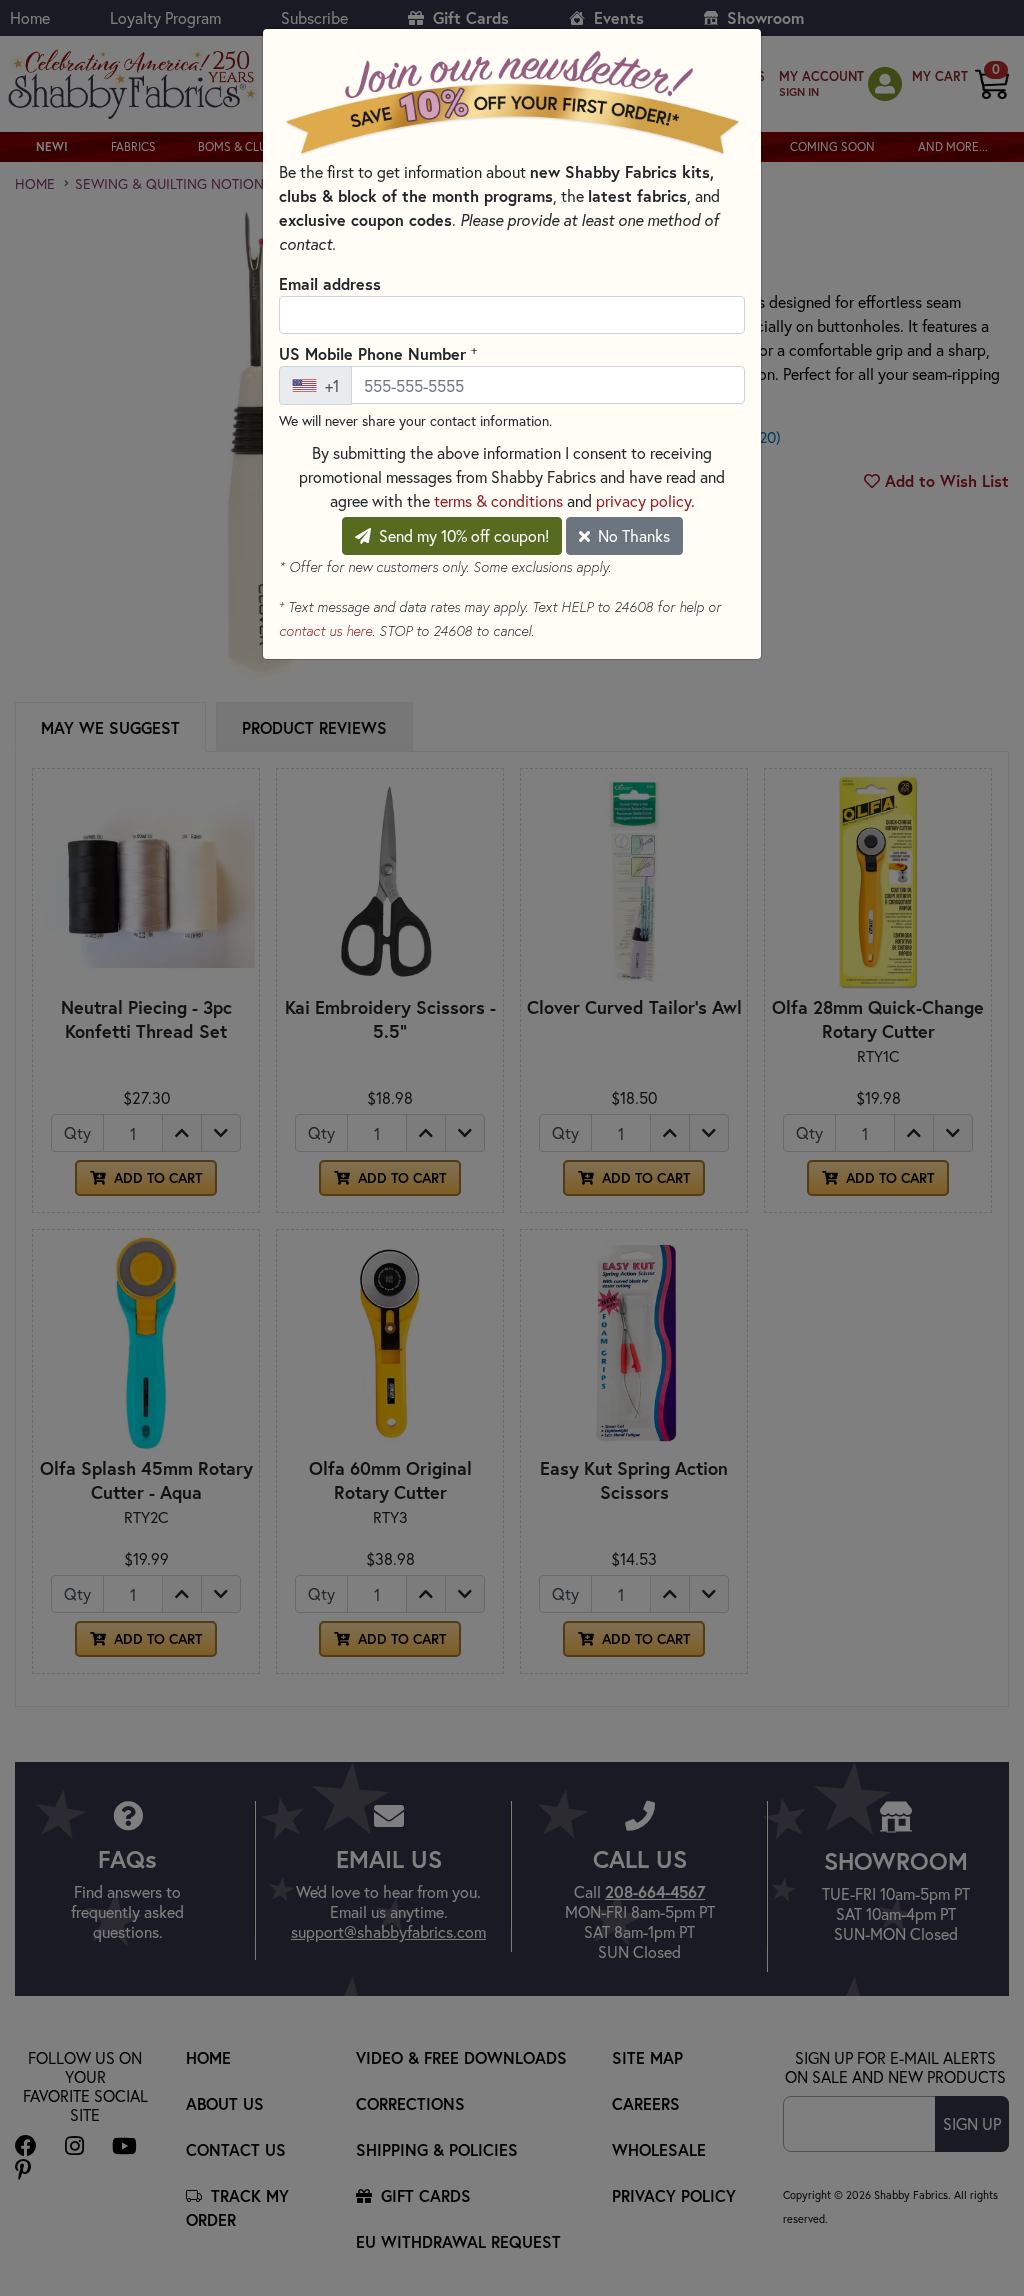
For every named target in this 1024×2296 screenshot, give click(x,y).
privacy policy (643, 500)
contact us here (325, 631)
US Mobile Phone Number (378, 353)
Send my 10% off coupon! (462, 535)
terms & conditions (498, 500)
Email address (330, 283)
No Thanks (632, 535)
